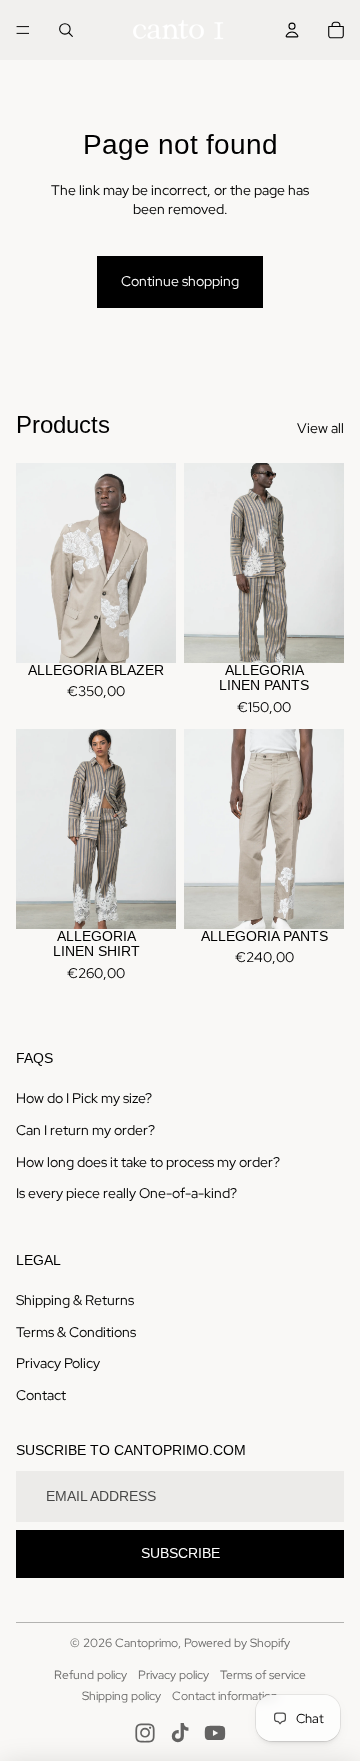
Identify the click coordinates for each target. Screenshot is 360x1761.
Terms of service (263, 1675)
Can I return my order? (85, 1130)
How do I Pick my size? (84, 1098)
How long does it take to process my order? (148, 1162)
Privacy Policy (58, 1363)
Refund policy (90, 1675)
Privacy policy (173, 1675)
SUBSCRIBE (180, 1553)
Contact (41, 1395)
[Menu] (23, 30)
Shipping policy (121, 1696)
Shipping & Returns (75, 1300)
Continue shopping (180, 281)
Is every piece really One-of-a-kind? (126, 1193)
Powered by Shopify (237, 1643)
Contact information (225, 1696)
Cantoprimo (146, 1643)
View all (320, 428)
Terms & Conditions (76, 1332)
